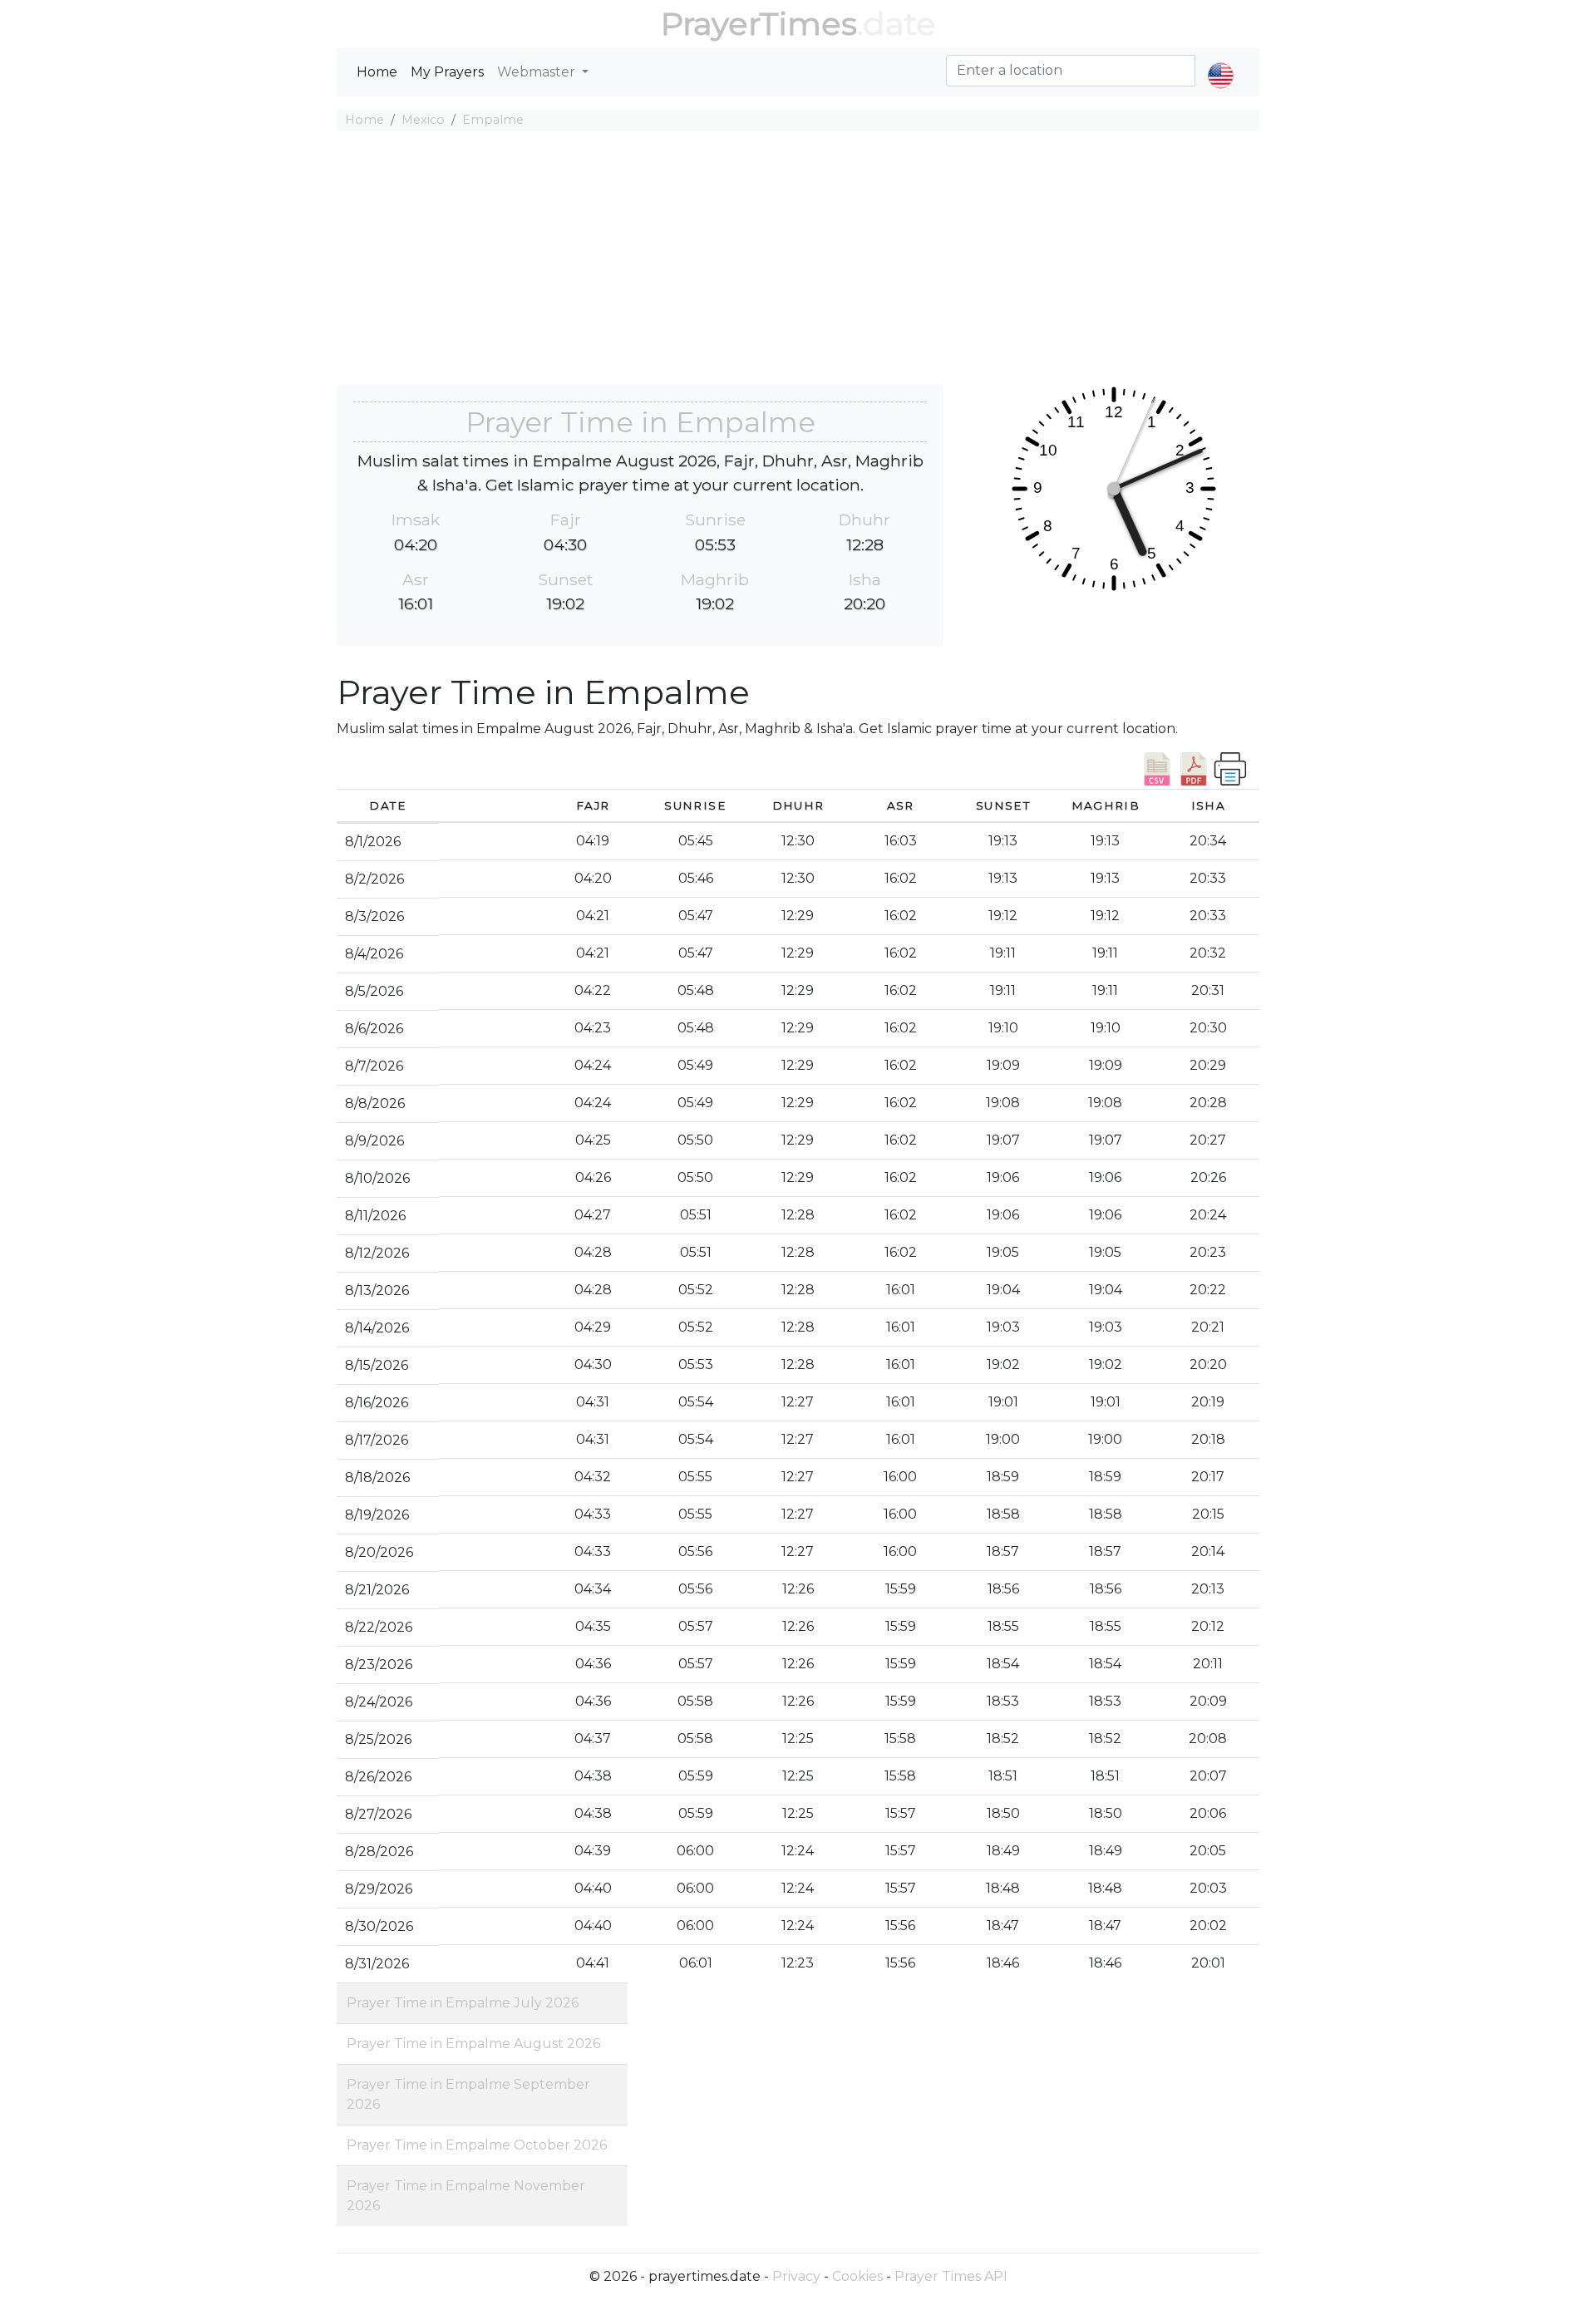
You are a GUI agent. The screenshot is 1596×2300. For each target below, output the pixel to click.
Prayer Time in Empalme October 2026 (477, 2145)
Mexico (423, 120)
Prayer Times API (951, 2276)
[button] (1221, 62)
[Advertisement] (798, 260)
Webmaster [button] (538, 72)
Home (377, 72)
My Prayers (447, 72)
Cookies (857, 2276)
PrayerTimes (759, 24)
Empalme (493, 120)
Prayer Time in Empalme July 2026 (463, 2003)
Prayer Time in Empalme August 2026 (473, 2044)
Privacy (796, 2276)
